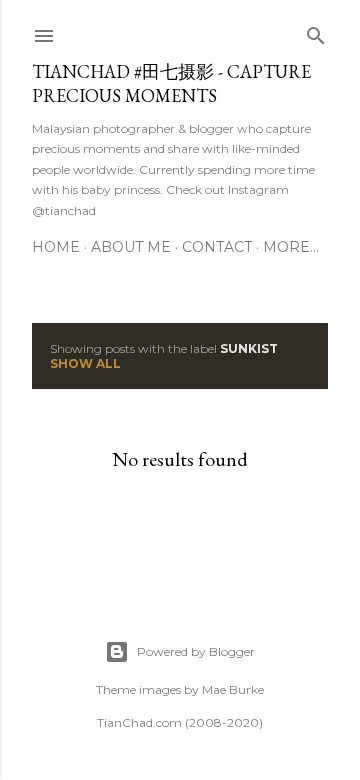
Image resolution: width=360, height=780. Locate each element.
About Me (131, 247)
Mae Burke (233, 689)
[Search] (316, 31)
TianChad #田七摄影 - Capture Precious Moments (171, 83)
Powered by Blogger (196, 651)
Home (56, 247)
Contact (217, 247)
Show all (85, 363)
